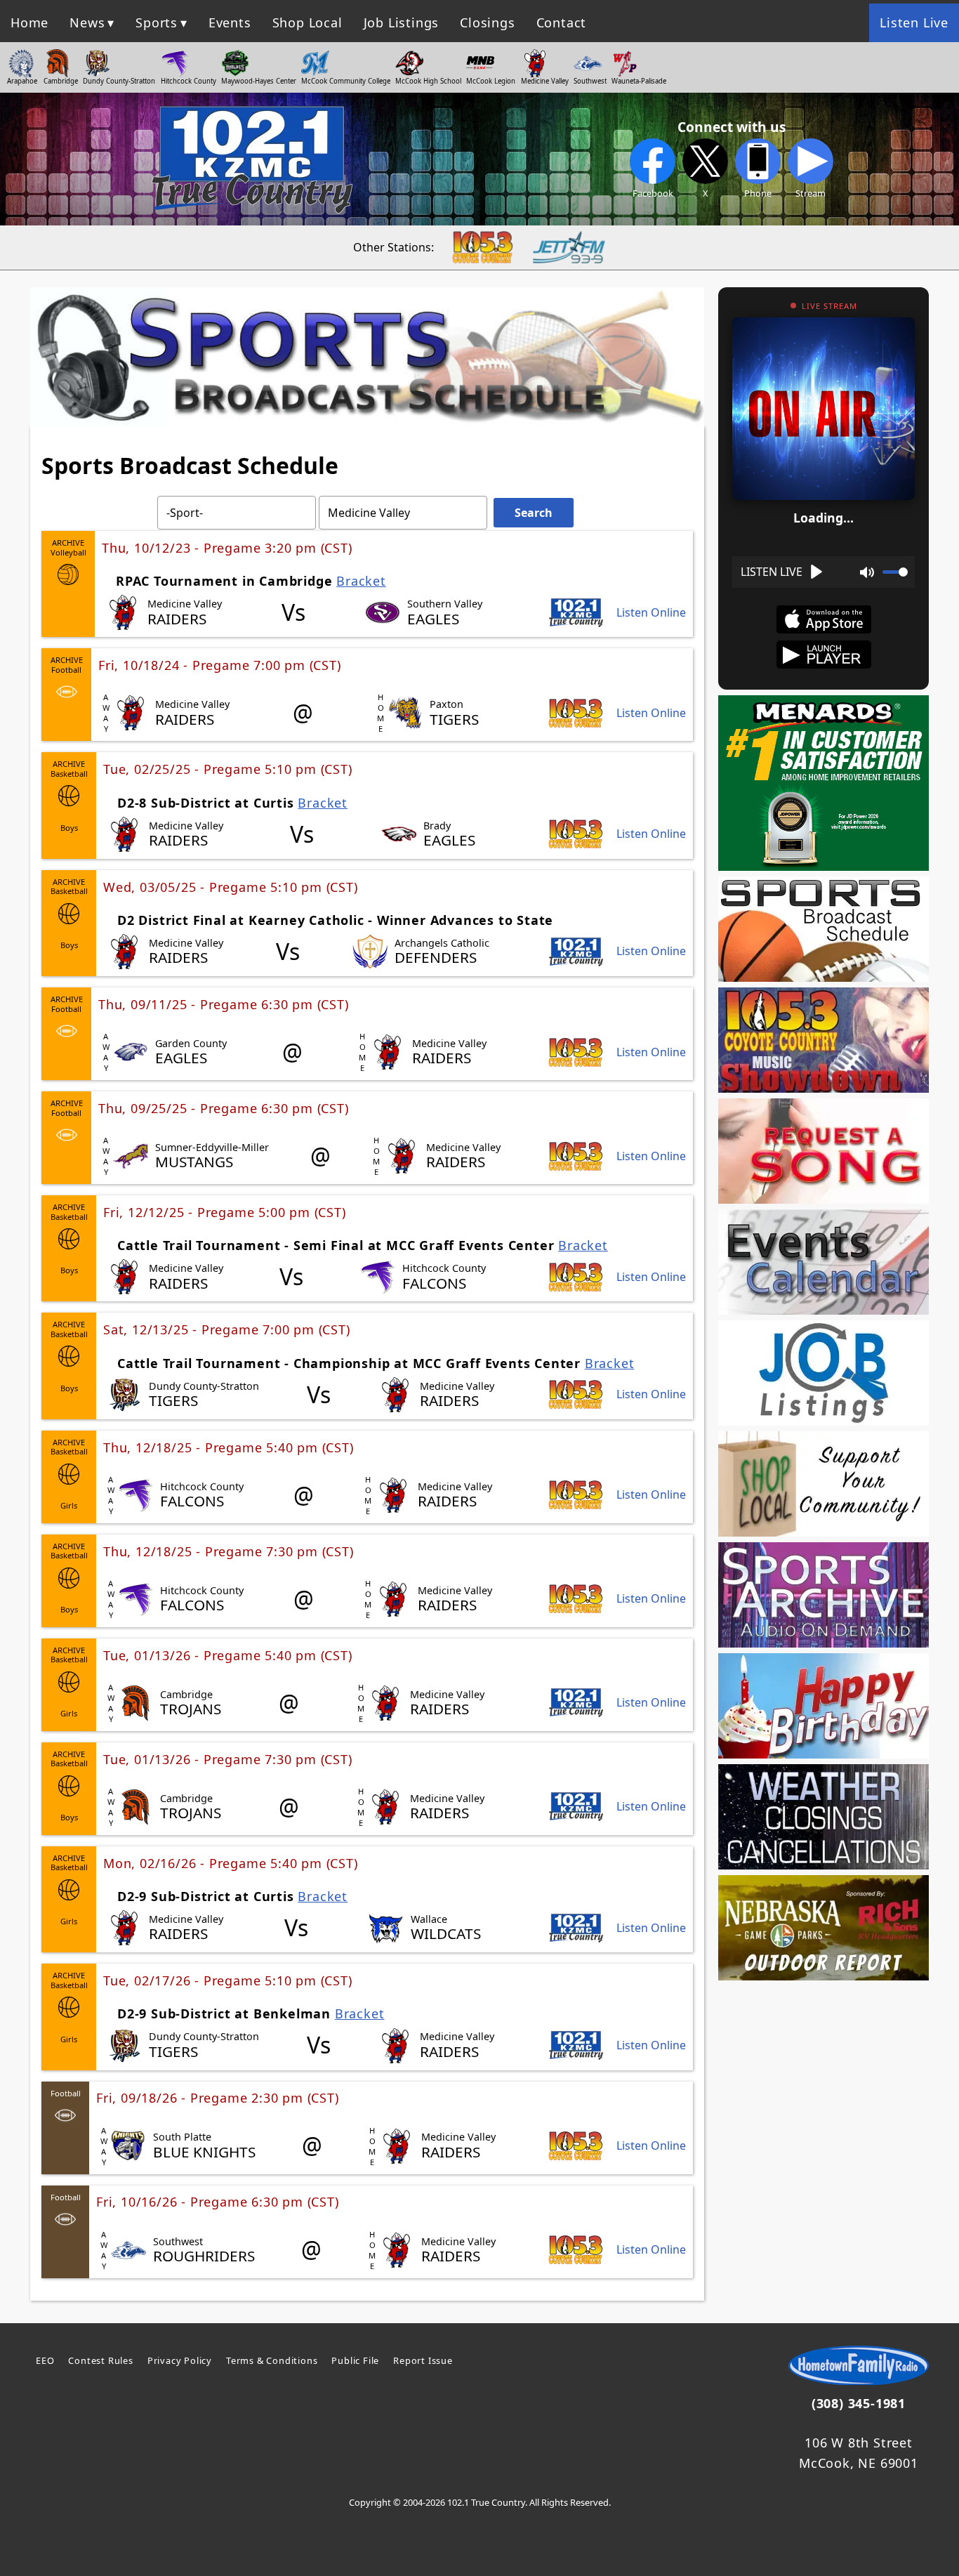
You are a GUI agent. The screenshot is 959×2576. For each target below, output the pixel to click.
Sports (157, 22)
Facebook (653, 193)
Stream (811, 193)
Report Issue (423, 2360)
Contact (562, 22)
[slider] (895, 572)
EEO (45, 2360)
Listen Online (651, 613)
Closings (487, 22)
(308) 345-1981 (859, 2403)
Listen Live (914, 22)
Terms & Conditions (272, 2360)
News (87, 22)
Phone (758, 193)
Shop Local (307, 22)
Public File (355, 2360)
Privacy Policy (180, 2360)
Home (29, 22)
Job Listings (402, 22)
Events (230, 22)
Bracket (361, 581)
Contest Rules (100, 2360)
